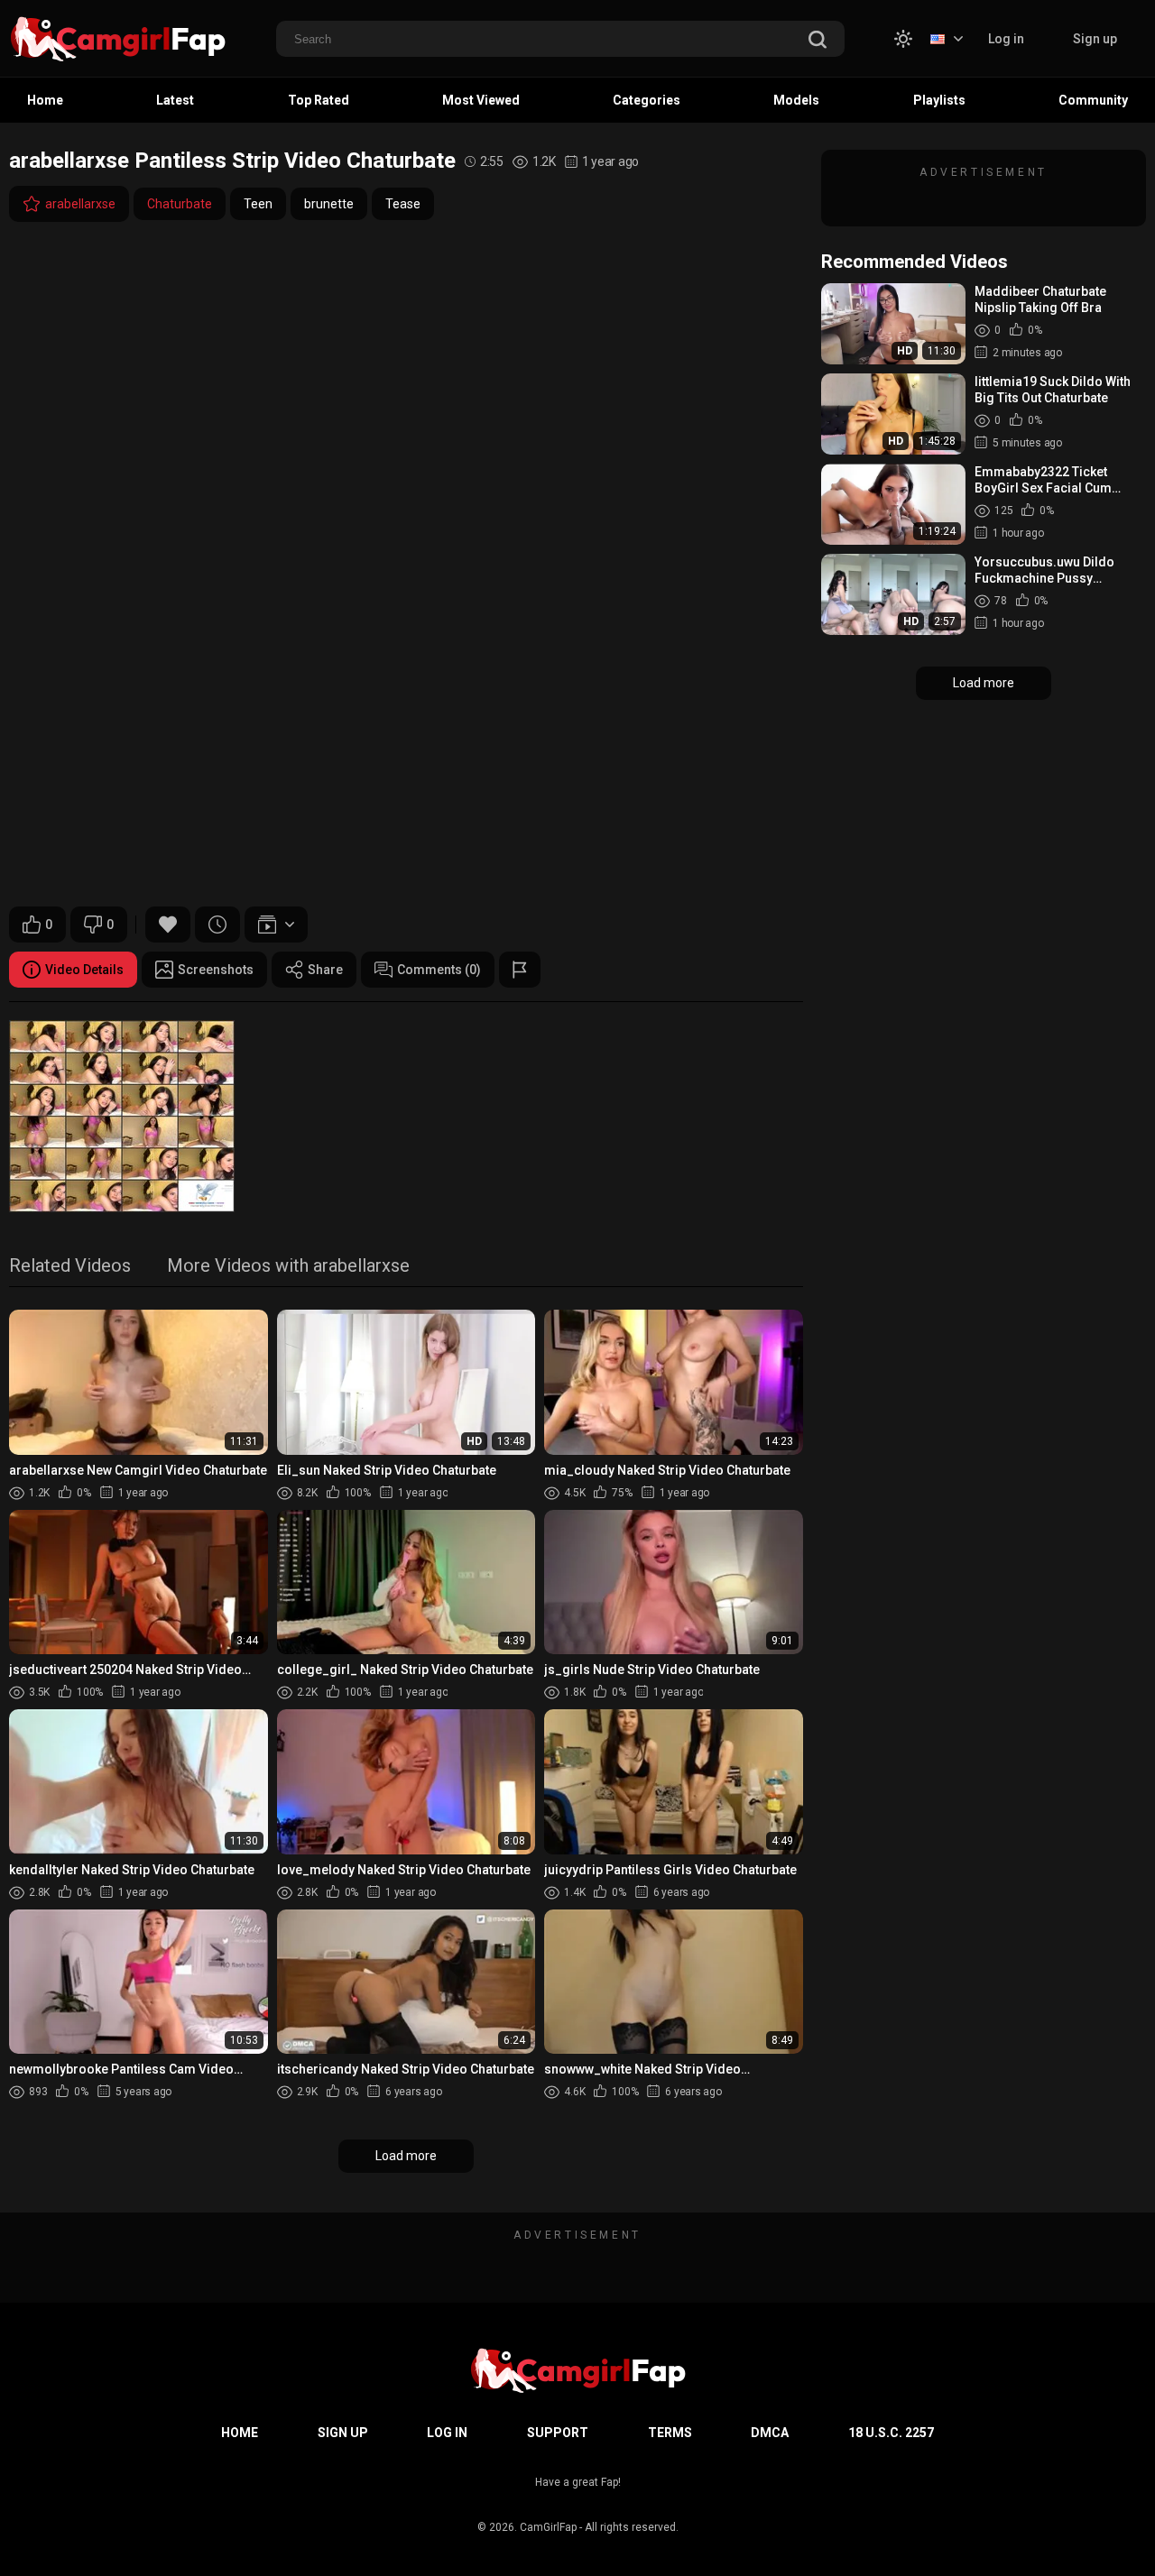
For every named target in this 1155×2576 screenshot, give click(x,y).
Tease (403, 204)
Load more (406, 2156)
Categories (647, 100)
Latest (175, 100)
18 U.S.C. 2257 (891, 2433)
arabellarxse (80, 204)
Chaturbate (180, 204)
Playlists (939, 100)
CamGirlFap (548, 2527)
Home (45, 100)
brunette (329, 204)
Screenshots (216, 970)
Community (1093, 100)
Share (325, 970)
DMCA (770, 2433)
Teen (258, 204)
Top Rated (319, 100)
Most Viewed (481, 100)
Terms (670, 2433)
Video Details (84, 970)
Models (796, 100)
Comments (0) (439, 970)
